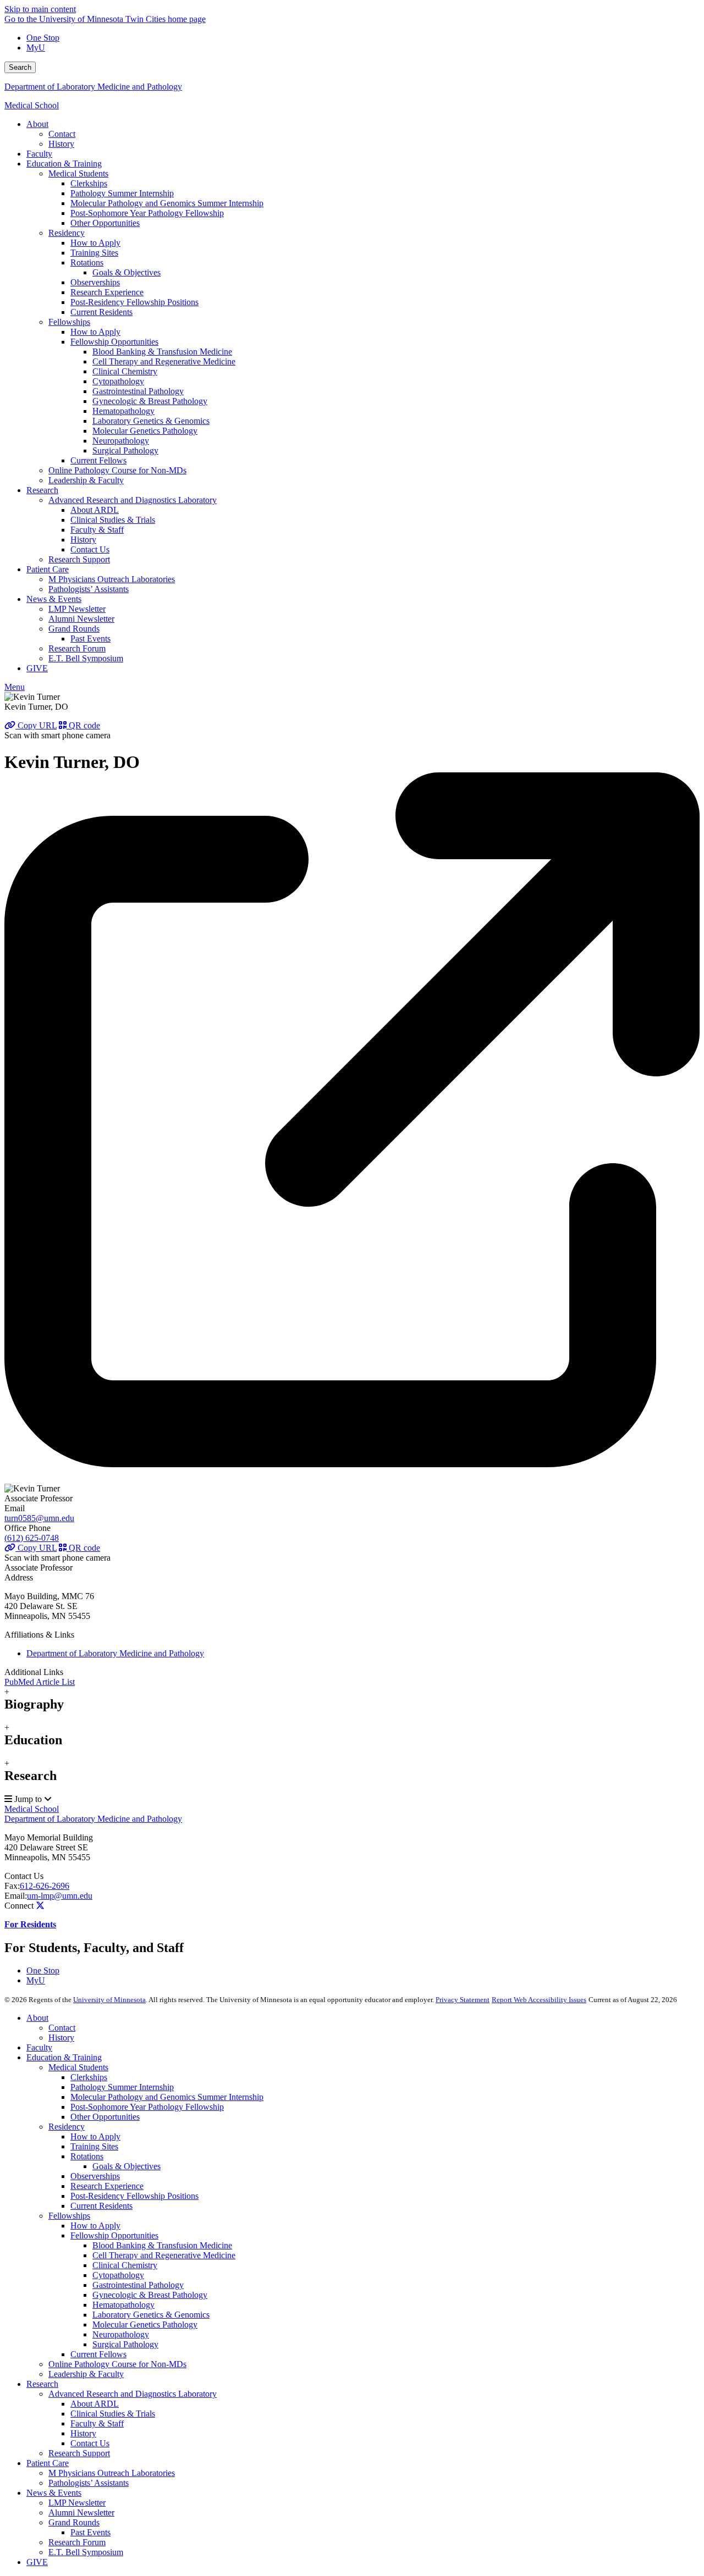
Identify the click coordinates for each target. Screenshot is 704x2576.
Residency (67, 2127)
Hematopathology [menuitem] (123, 411)
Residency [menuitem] (67, 233)
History (61, 2038)
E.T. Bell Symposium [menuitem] (86, 658)
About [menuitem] (37, 124)
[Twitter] (40, 1906)
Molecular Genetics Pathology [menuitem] (145, 431)
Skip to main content (40, 9)
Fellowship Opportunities (114, 2235)
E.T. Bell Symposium (86, 2552)
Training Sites (94, 2146)
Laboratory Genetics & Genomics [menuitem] (151, 421)
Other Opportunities (105, 2117)
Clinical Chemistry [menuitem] (125, 371)
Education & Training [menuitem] (64, 164)
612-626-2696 (45, 1886)
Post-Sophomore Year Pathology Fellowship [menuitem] (147, 213)
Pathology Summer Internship (122, 2087)
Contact (62, 2028)
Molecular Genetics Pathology (145, 2325)
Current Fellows (98, 2354)
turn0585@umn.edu (39, 1518)
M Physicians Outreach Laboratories (112, 2473)
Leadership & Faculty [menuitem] (86, 480)
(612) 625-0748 (32, 1538)
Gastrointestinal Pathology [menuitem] (138, 391)
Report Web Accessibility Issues (539, 2000)
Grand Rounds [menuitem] (74, 629)
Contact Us (24, 1876)
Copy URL (36, 725)
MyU (36, 48)
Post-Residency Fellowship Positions (134, 2196)
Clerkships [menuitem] (89, 183)
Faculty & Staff (97, 2423)
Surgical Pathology (125, 2344)
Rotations (87, 2156)
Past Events (90, 2532)
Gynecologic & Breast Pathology (150, 2295)
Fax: (12, 1886)
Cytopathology (118, 2275)
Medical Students (78, 2067)
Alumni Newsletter (81, 2513)
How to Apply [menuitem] (95, 243)
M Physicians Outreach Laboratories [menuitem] (112, 579)
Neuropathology (121, 2334)
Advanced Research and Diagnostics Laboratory (133, 2394)
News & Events (54, 2493)
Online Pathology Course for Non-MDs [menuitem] (117, 470)
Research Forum (77, 2542)
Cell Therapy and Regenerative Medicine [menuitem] (164, 361)
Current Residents (101, 2206)
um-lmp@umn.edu (60, 1896)
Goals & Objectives (127, 2166)
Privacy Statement (463, 2000)
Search (20, 67)
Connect (19, 1906)
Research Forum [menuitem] (77, 648)
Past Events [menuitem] (90, 639)
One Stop (43, 38)
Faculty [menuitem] (39, 154)
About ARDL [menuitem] (95, 510)
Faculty (39, 2047)
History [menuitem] (61, 144)
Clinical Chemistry (125, 2265)
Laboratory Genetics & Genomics (151, 2315)
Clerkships (89, 2077)
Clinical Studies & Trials (113, 2414)
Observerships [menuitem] (95, 282)
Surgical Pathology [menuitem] (125, 450)
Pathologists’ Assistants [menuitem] (89, 589)
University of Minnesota (109, 2000)
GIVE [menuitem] (37, 668)
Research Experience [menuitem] (107, 292)
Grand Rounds (74, 2522)
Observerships (95, 2176)
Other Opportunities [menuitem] (105, 223)
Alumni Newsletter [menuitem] (81, 619)
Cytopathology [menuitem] (118, 381)
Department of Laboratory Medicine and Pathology (93, 87)
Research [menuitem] (42, 490)
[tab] (352, 1699)
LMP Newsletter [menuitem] (77, 609)
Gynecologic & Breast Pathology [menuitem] (150, 401)
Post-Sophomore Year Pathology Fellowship (147, 2107)
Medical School (32, 105)
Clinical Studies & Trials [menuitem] (113, 520)
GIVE (37, 2562)
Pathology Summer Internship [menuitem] (122, 193)
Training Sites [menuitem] (94, 253)
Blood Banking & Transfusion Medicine (162, 2245)
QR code (83, 725)
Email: (16, 1896)
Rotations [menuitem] (87, 262)
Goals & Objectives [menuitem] (127, 272)
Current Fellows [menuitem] (98, 460)
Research (42, 2384)
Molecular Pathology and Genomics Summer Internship (167, 2097)
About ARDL (95, 2404)
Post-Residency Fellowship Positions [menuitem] (134, 302)
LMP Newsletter (77, 2503)
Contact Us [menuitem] (90, 549)
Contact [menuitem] (62, 134)
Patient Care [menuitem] (48, 569)
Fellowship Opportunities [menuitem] (114, 342)
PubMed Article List (40, 1682)
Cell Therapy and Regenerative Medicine (164, 2255)
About (37, 2018)
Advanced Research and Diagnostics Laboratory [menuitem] (133, 500)
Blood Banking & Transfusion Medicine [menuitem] (162, 352)
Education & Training (64, 2057)
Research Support (79, 2453)
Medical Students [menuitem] (78, 173)
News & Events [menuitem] (54, 599)
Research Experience (107, 2186)
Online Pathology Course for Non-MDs (117, 2364)
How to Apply (95, 2136)
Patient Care (48, 2463)
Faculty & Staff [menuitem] (97, 530)
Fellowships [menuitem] (69, 322)
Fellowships (69, 2216)
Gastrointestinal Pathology (138, 2285)
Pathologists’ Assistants (89, 2483)
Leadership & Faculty (86, 2374)
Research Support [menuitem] (79, 559)
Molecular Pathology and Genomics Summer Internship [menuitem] (167, 203)
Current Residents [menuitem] (101, 312)
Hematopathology (123, 2305)
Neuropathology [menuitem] (121, 441)
